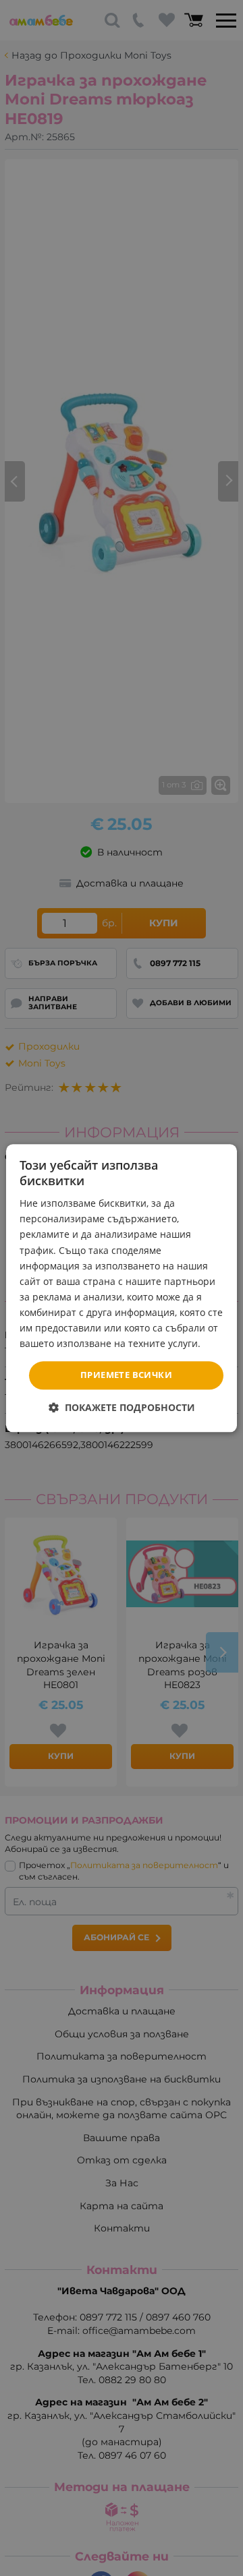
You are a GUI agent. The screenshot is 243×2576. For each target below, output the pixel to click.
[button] (122, 1407)
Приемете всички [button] (126, 1375)
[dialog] (122, 1288)
